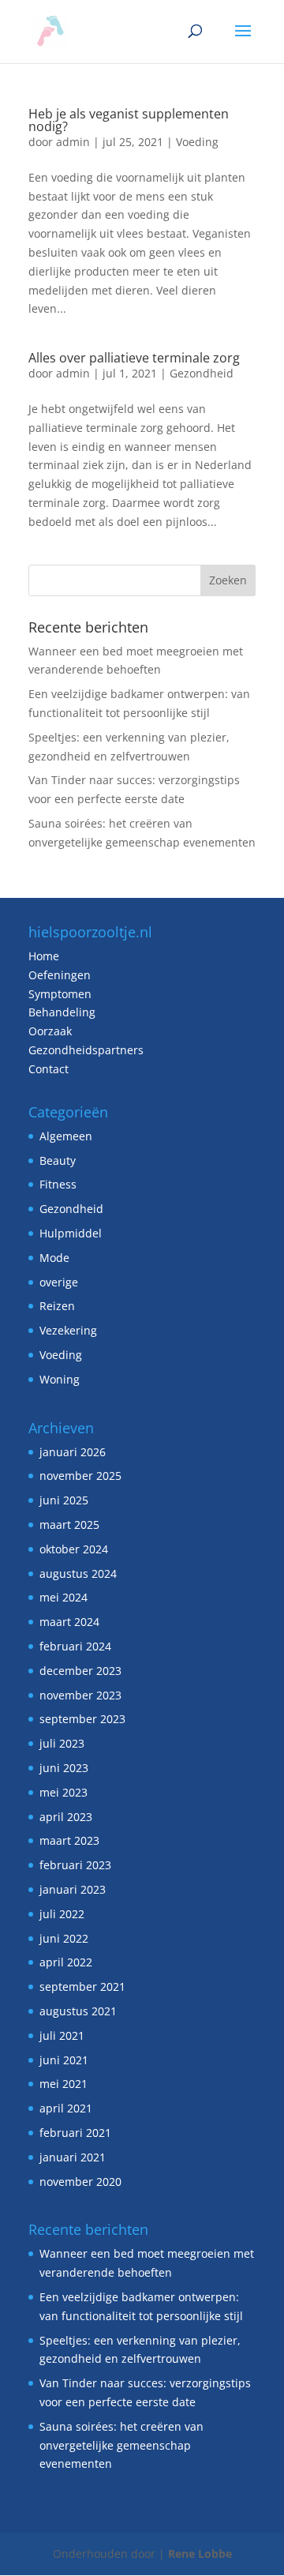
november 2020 (80, 2182)
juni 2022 (64, 1938)
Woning (60, 1379)
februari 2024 (75, 1646)
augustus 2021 (78, 2011)
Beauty (58, 1160)
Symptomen (60, 994)
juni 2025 (64, 1500)
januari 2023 (73, 1889)
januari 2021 (73, 2157)
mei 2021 (64, 2084)
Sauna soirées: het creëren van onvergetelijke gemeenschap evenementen (121, 2445)
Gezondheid (202, 373)
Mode (54, 1258)
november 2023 (80, 1695)
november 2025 (80, 1476)
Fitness (58, 1184)
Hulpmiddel (71, 1233)
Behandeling (62, 1012)
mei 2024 (64, 1597)
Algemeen (66, 1136)
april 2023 (66, 1817)
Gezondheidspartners (86, 1050)
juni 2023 (64, 1768)
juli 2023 (62, 1743)
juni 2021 (64, 2060)
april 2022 (66, 1962)
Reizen (57, 1306)
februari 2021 (75, 2133)
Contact (49, 1069)
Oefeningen (60, 975)
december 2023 (80, 1671)
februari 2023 (75, 1865)
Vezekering (68, 1330)
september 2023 (82, 1719)
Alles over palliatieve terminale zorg (134, 358)
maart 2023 (69, 1840)
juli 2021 (62, 2035)
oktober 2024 (74, 1549)
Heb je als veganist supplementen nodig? (129, 120)
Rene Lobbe (200, 2553)
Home (44, 956)
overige (59, 1282)
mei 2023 (64, 1792)
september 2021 (82, 1986)
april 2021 (66, 2108)
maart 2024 (69, 1622)
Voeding (197, 142)
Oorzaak (50, 1031)
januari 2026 (73, 1452)
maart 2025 (69, 1525)
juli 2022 (62, 1914)
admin (73, 142)
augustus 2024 (78, 1573)
